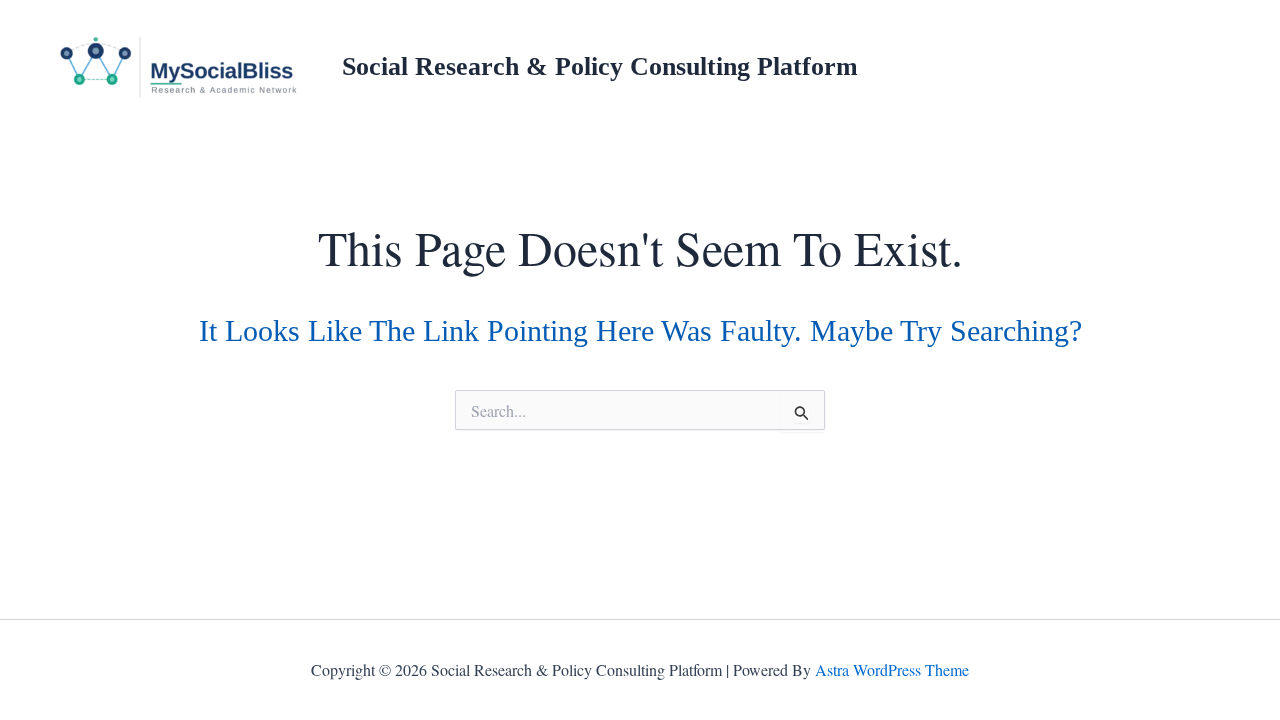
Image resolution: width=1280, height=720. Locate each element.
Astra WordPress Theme (892, 669)
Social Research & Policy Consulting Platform (600, 66)
